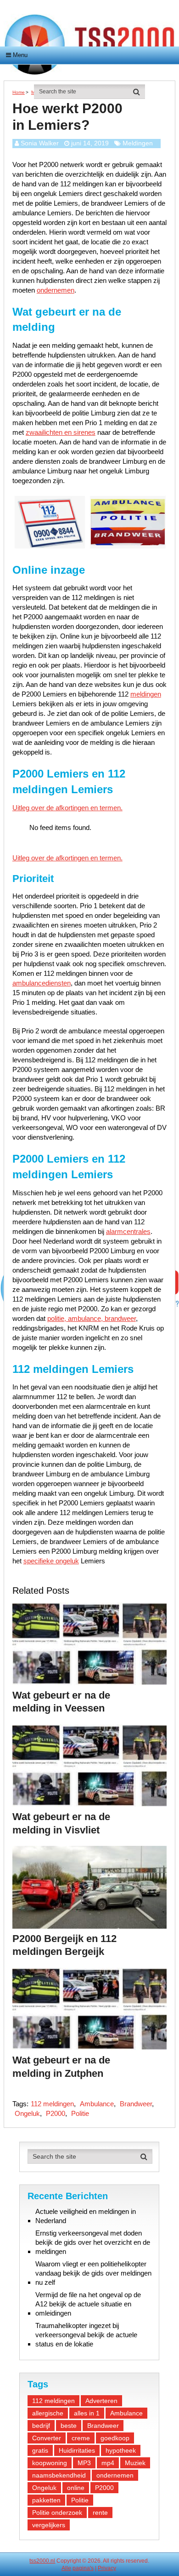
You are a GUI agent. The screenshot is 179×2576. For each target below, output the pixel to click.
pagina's (83, 2568)
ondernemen (56, 290)
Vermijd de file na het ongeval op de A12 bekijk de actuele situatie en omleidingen (88, 2304)
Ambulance (97, 2104)
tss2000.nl (42, 2561)
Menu (20, 55)
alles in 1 (87, 2413)
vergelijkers (49, 2525)
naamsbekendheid (59, 2475)
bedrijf (41, 2426)
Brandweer (136, 2104)
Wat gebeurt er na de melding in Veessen (61, 1702)
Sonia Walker (40, 143)
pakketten (46, 2500)
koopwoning (50, 2463)
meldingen (146, 694)
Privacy (107, 2568)
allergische (48, 2413)
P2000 (56, 2113)
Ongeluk (27, 2113)
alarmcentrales (128, 1231)
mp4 (108, 2463)
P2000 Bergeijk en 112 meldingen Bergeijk (64, 1945)
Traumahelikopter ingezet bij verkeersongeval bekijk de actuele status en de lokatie (86, 2335)
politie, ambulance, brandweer (92, 1318)
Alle (66, 2568)
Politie (80, 2113)
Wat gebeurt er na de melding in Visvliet (61, 1823)
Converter (47, 2438)
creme (81, 2438)
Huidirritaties (77, 2450)
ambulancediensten (42, 983)
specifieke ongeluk (51, 1561)
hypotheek (121, 2450)
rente (100, 2513)
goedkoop (115, 2438)
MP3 (84, 2463)
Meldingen (138, 143)
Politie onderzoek (57, 2513)
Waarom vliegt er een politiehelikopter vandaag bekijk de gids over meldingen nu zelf (93, 2273)
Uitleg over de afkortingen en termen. (67, 808)
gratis (40, 2450)
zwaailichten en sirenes (61, 432)
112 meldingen (52, 2104)
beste (69, 2426)
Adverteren (101, 2401)
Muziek (135, 2463)
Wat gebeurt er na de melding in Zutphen (61, 2067)
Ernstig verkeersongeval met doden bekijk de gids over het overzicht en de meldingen (93, 2242)
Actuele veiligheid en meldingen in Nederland (86, 2216)
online (76, 2488)
